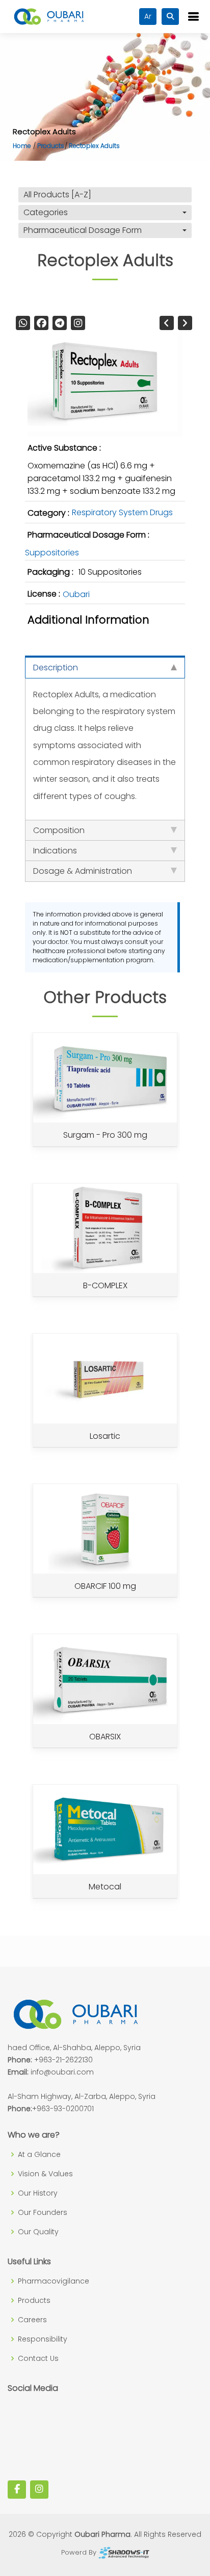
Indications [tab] (55, 851)
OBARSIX (105, 1737)
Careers (32, 2320)
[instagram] (78, 323)
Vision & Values (45, 2174)
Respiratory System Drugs (122, 512)
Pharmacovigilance (54, 2281)
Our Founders (43, 2212)
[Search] (170, 17)
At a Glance (39, 2154)
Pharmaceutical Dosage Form (83, 230)
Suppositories (52, 553)
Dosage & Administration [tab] (83, 871)
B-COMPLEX (105, 1285)
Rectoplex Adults (94, 146)
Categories (46, 212)
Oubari (76, 595)
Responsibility (43, 2339)
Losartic (105, 1436)
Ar (148, 16)
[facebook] (41, 323)
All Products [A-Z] (57, 195)
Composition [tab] (59, 830)
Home (22, 146)
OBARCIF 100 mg (105, 1586)
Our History (38, 2193)
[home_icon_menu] (193, 17)
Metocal (105, 1887)
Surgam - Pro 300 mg (105, 1135)
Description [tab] (56, 668)
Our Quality (38, 2232)
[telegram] (60, 323)
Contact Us (38, 2358)
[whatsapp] (23, 323)
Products (51, 146)
